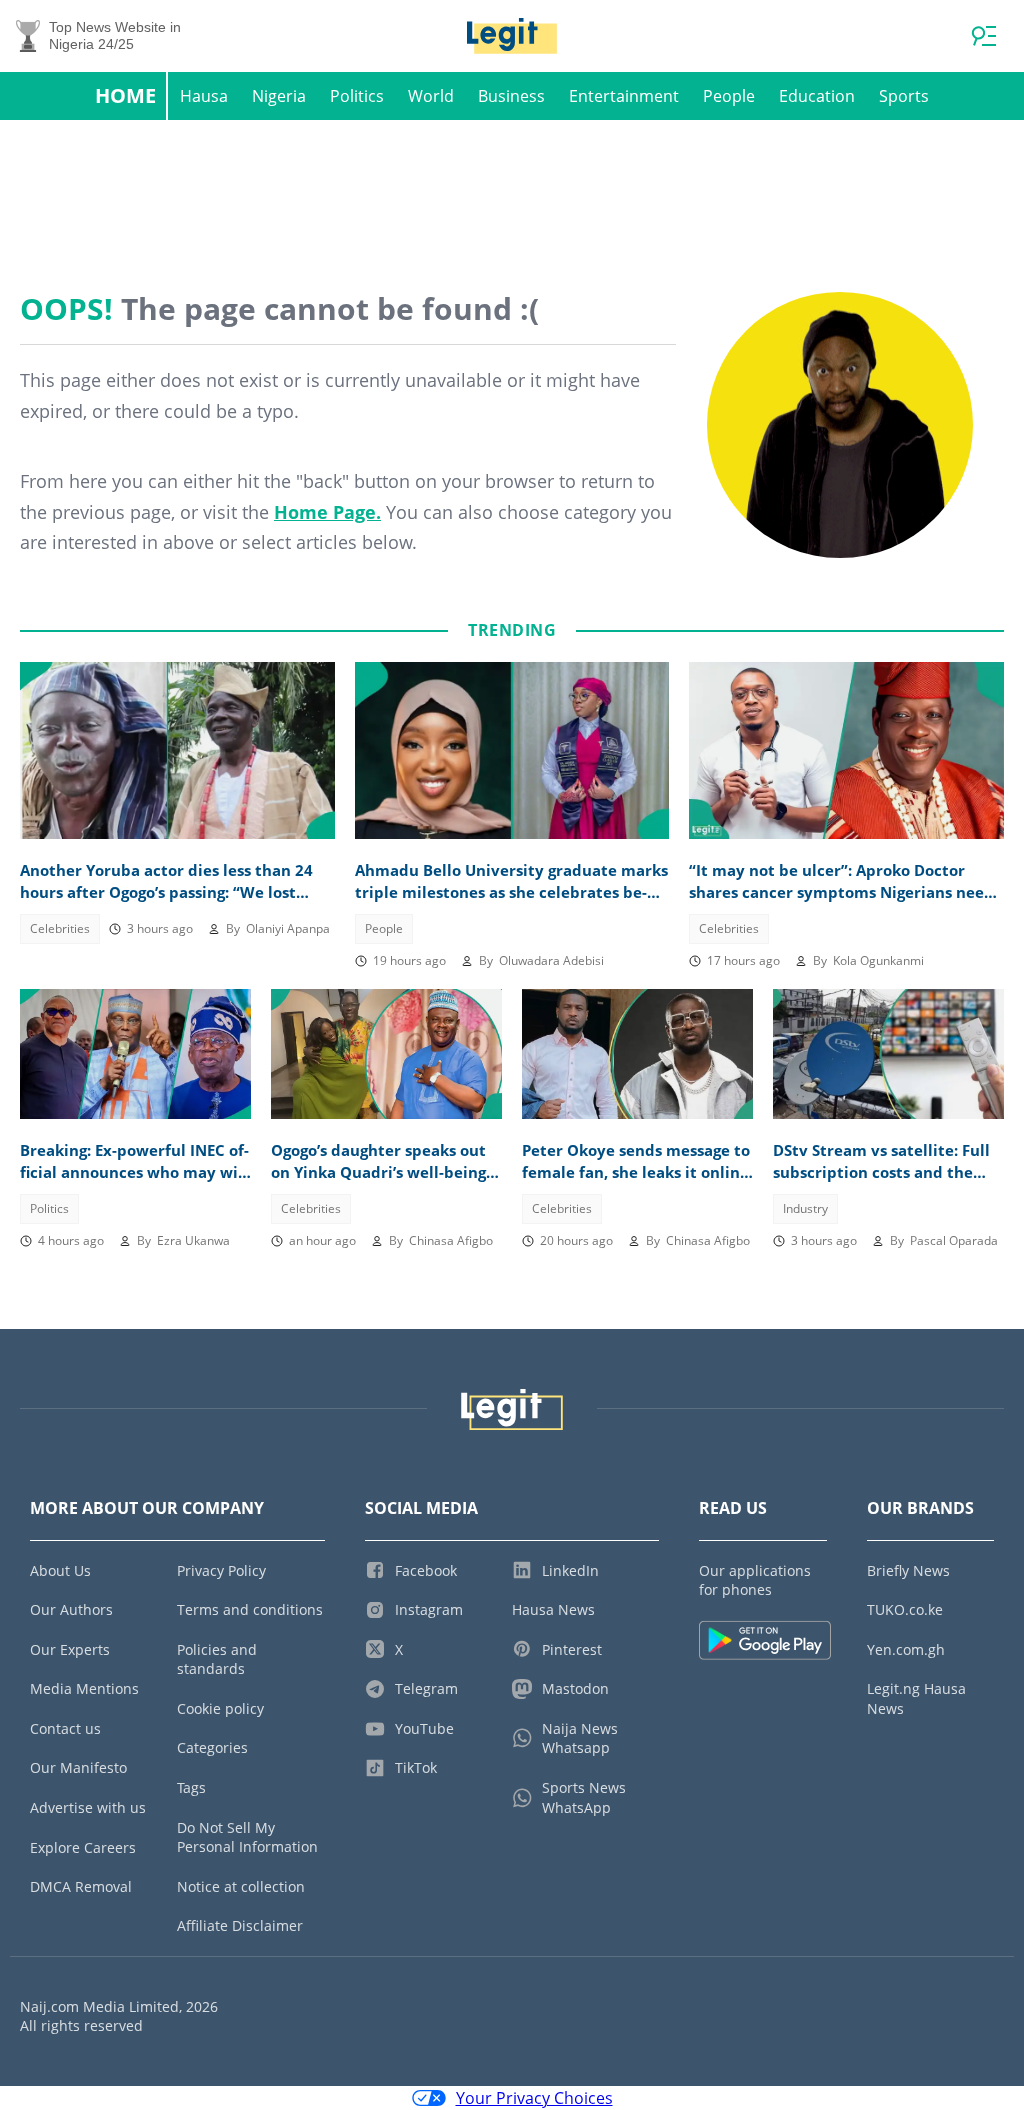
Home (125, 95)
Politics (357, 96)
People (729, 96)
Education (817, 96)
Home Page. (327, 512)
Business (511, 96)
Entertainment (624, 96)
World (431, 96)
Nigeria (279, 96)
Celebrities (60, 928)
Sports (904, 96)
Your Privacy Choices (534, 2098)
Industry (805, 1208)
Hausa (204, 96)
